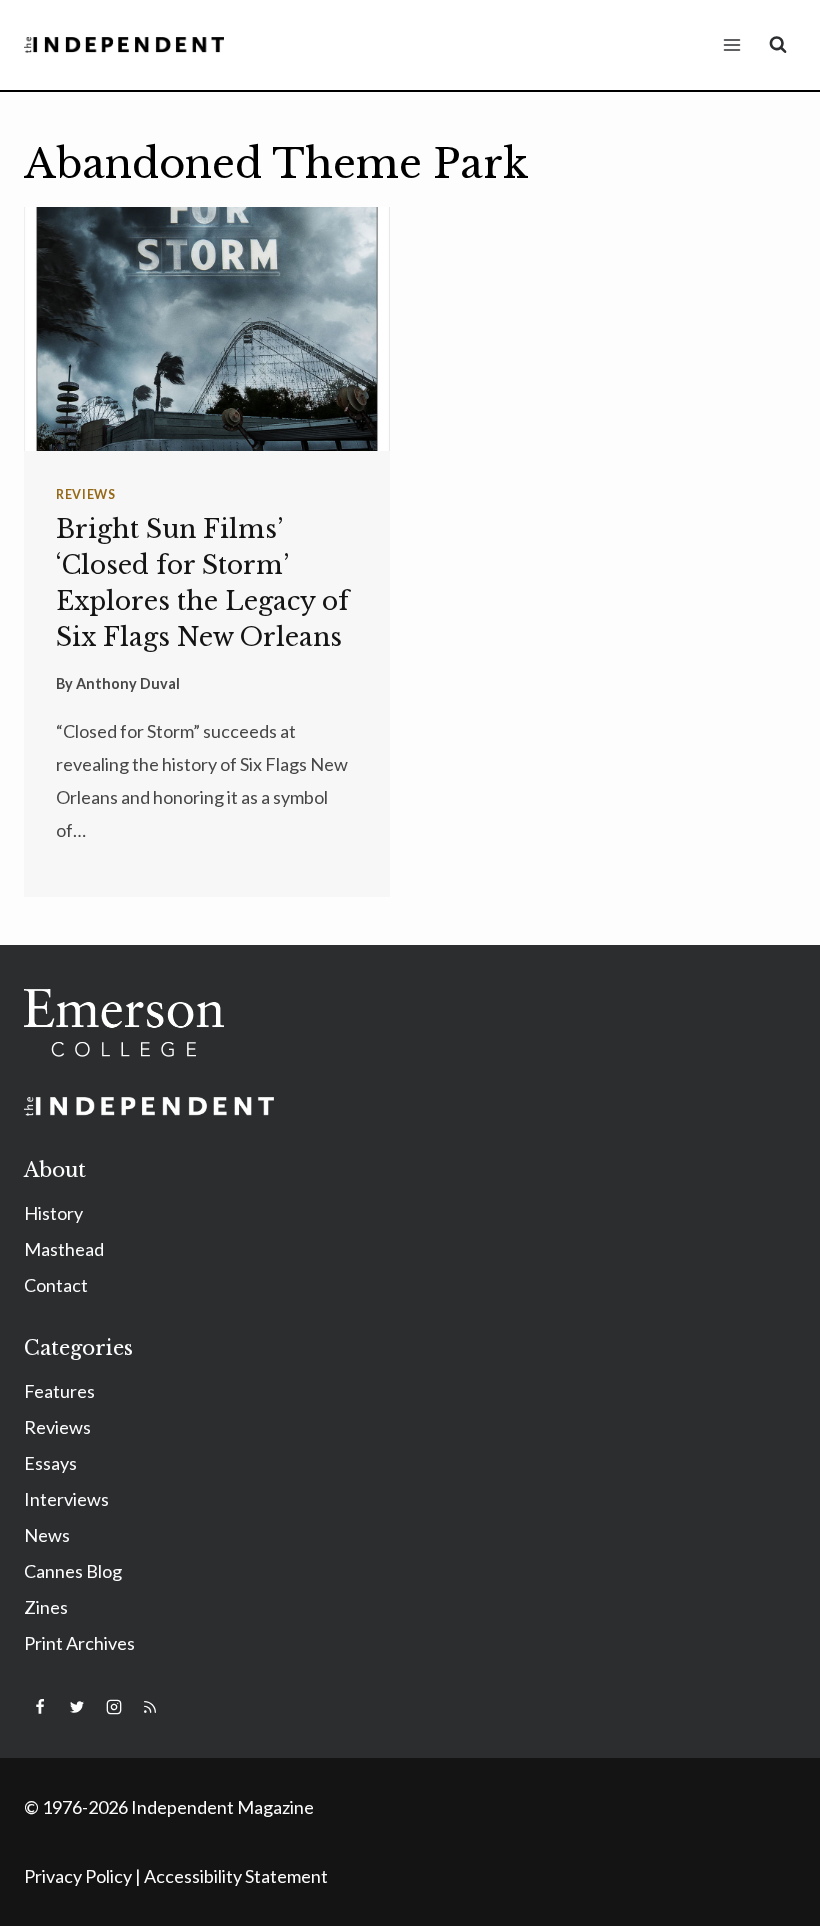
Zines (46, 1607)
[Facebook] (40, 1707)
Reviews (85, 494)
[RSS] (150, 1707)
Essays (50, 1463)
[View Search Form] (778, 45)
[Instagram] (114, 1707)
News (47, 1535)
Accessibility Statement (236, 1876)
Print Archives (79, 1643)
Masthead (64, 1249)
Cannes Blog (73, 1571)
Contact (56, 1285)
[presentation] (207, 329)
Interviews (66, 1499)
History (53, 1213)
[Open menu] (731, 44)
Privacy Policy (78, 1876)
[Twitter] (77, 1707)
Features (59, 1391)
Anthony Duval (128, 683)
